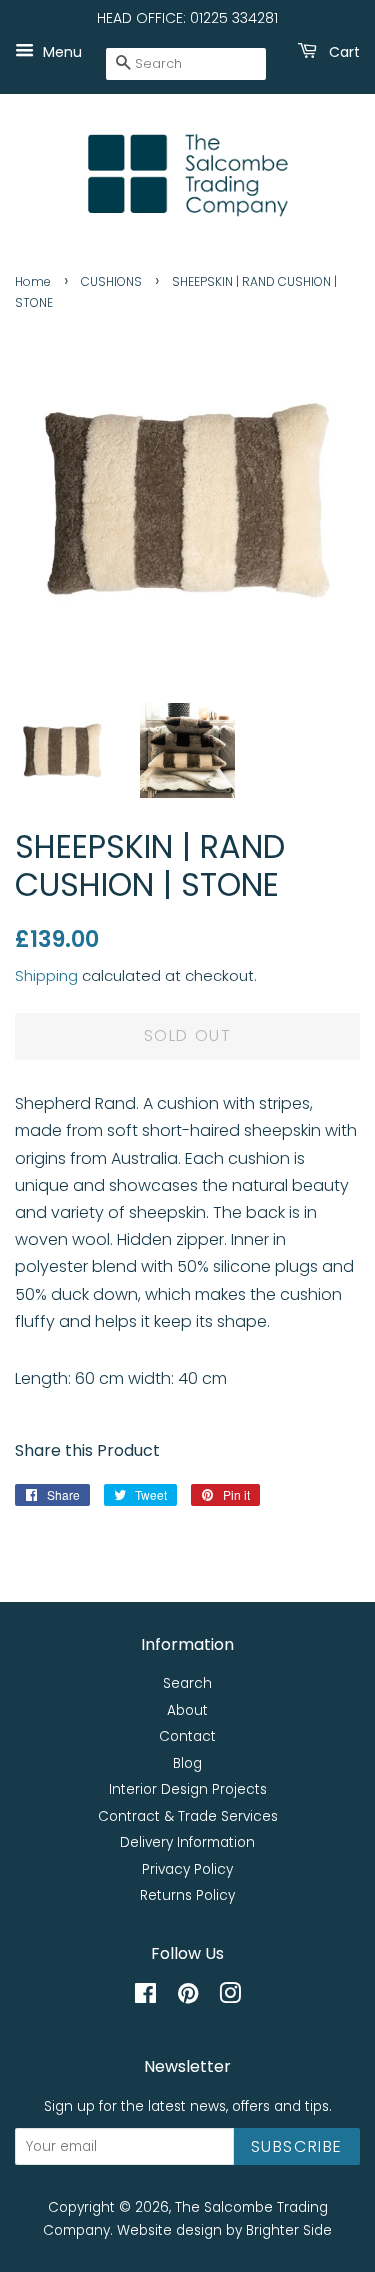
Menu (60, 51)
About (187, 1710)
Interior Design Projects (188, 1789)
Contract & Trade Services (188, 1816)
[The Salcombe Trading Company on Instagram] (230, 1997)
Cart (342, 51)
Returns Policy (187, 1895)
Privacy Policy (187, 1869)
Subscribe (297, 2146)
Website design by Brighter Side (224, 2230)
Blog (187, 1763)
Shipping (46, 975)
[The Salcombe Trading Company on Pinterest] (188, 1997)
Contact (187, 1736)
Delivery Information (187, 1842)
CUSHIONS (111, 281)
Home (33, 281)
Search (187, 1683)
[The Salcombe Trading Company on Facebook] (145, 1997)
